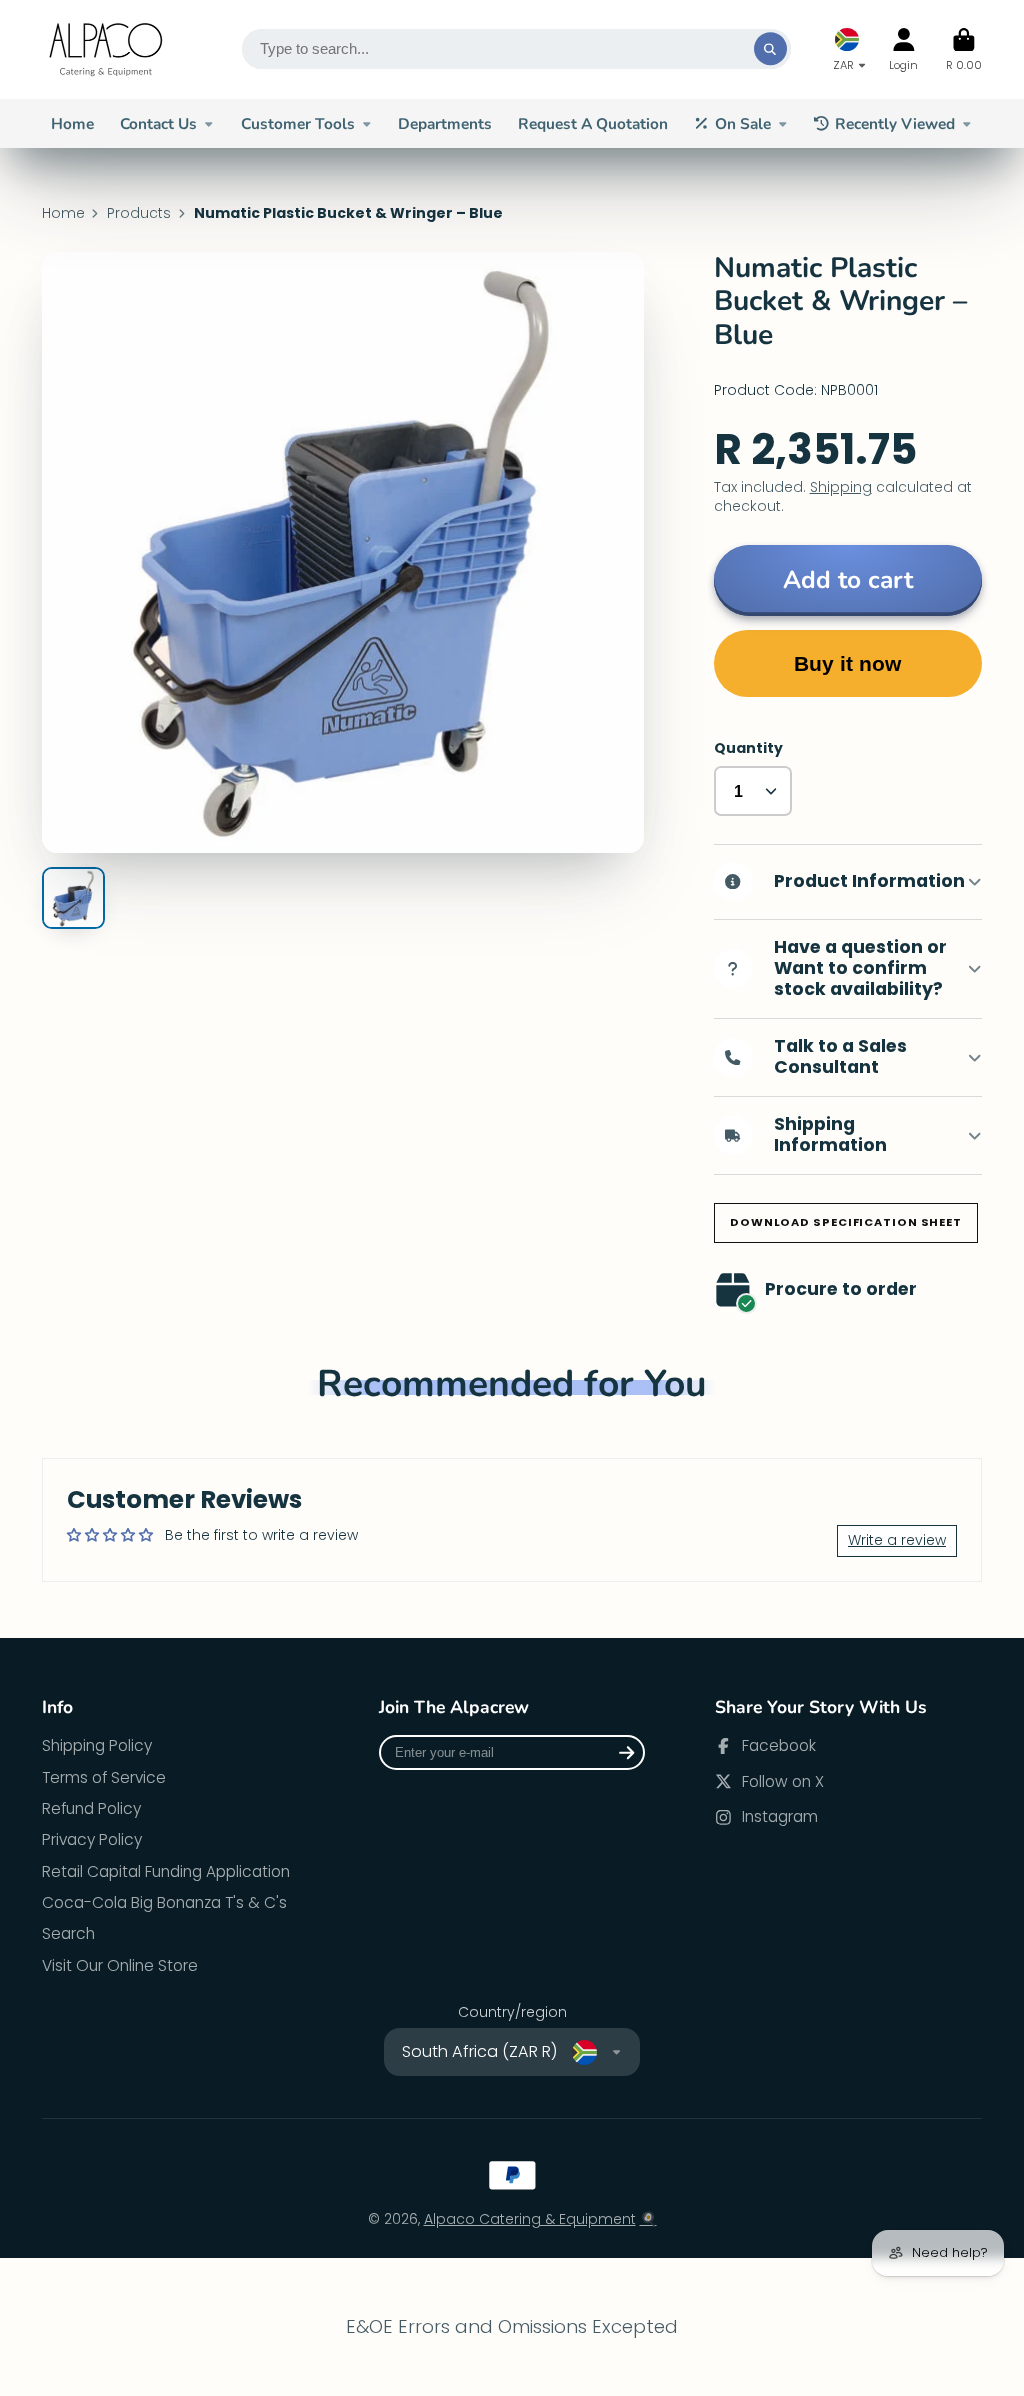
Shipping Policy (97, 1745)
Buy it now (847, 663)
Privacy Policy (92, 1839)
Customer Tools (298, 123)
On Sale (743, 123)
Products (139, 213)
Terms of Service (104, 1777)
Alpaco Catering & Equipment (530, 2219)
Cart (964, 49)
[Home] (107, 49)
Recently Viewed (895, 123)
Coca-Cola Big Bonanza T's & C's (164, 1902)
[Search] (771, 49)
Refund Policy (91, 1808)
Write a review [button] (897, 1540)
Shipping (841, 487)
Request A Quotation (593, 123)
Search (68, 1933)
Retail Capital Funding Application (166, 1871)
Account (903, 49)
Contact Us (158, 123)
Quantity (748, 748)
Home (72, 123)
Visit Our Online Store (120, 1965)
